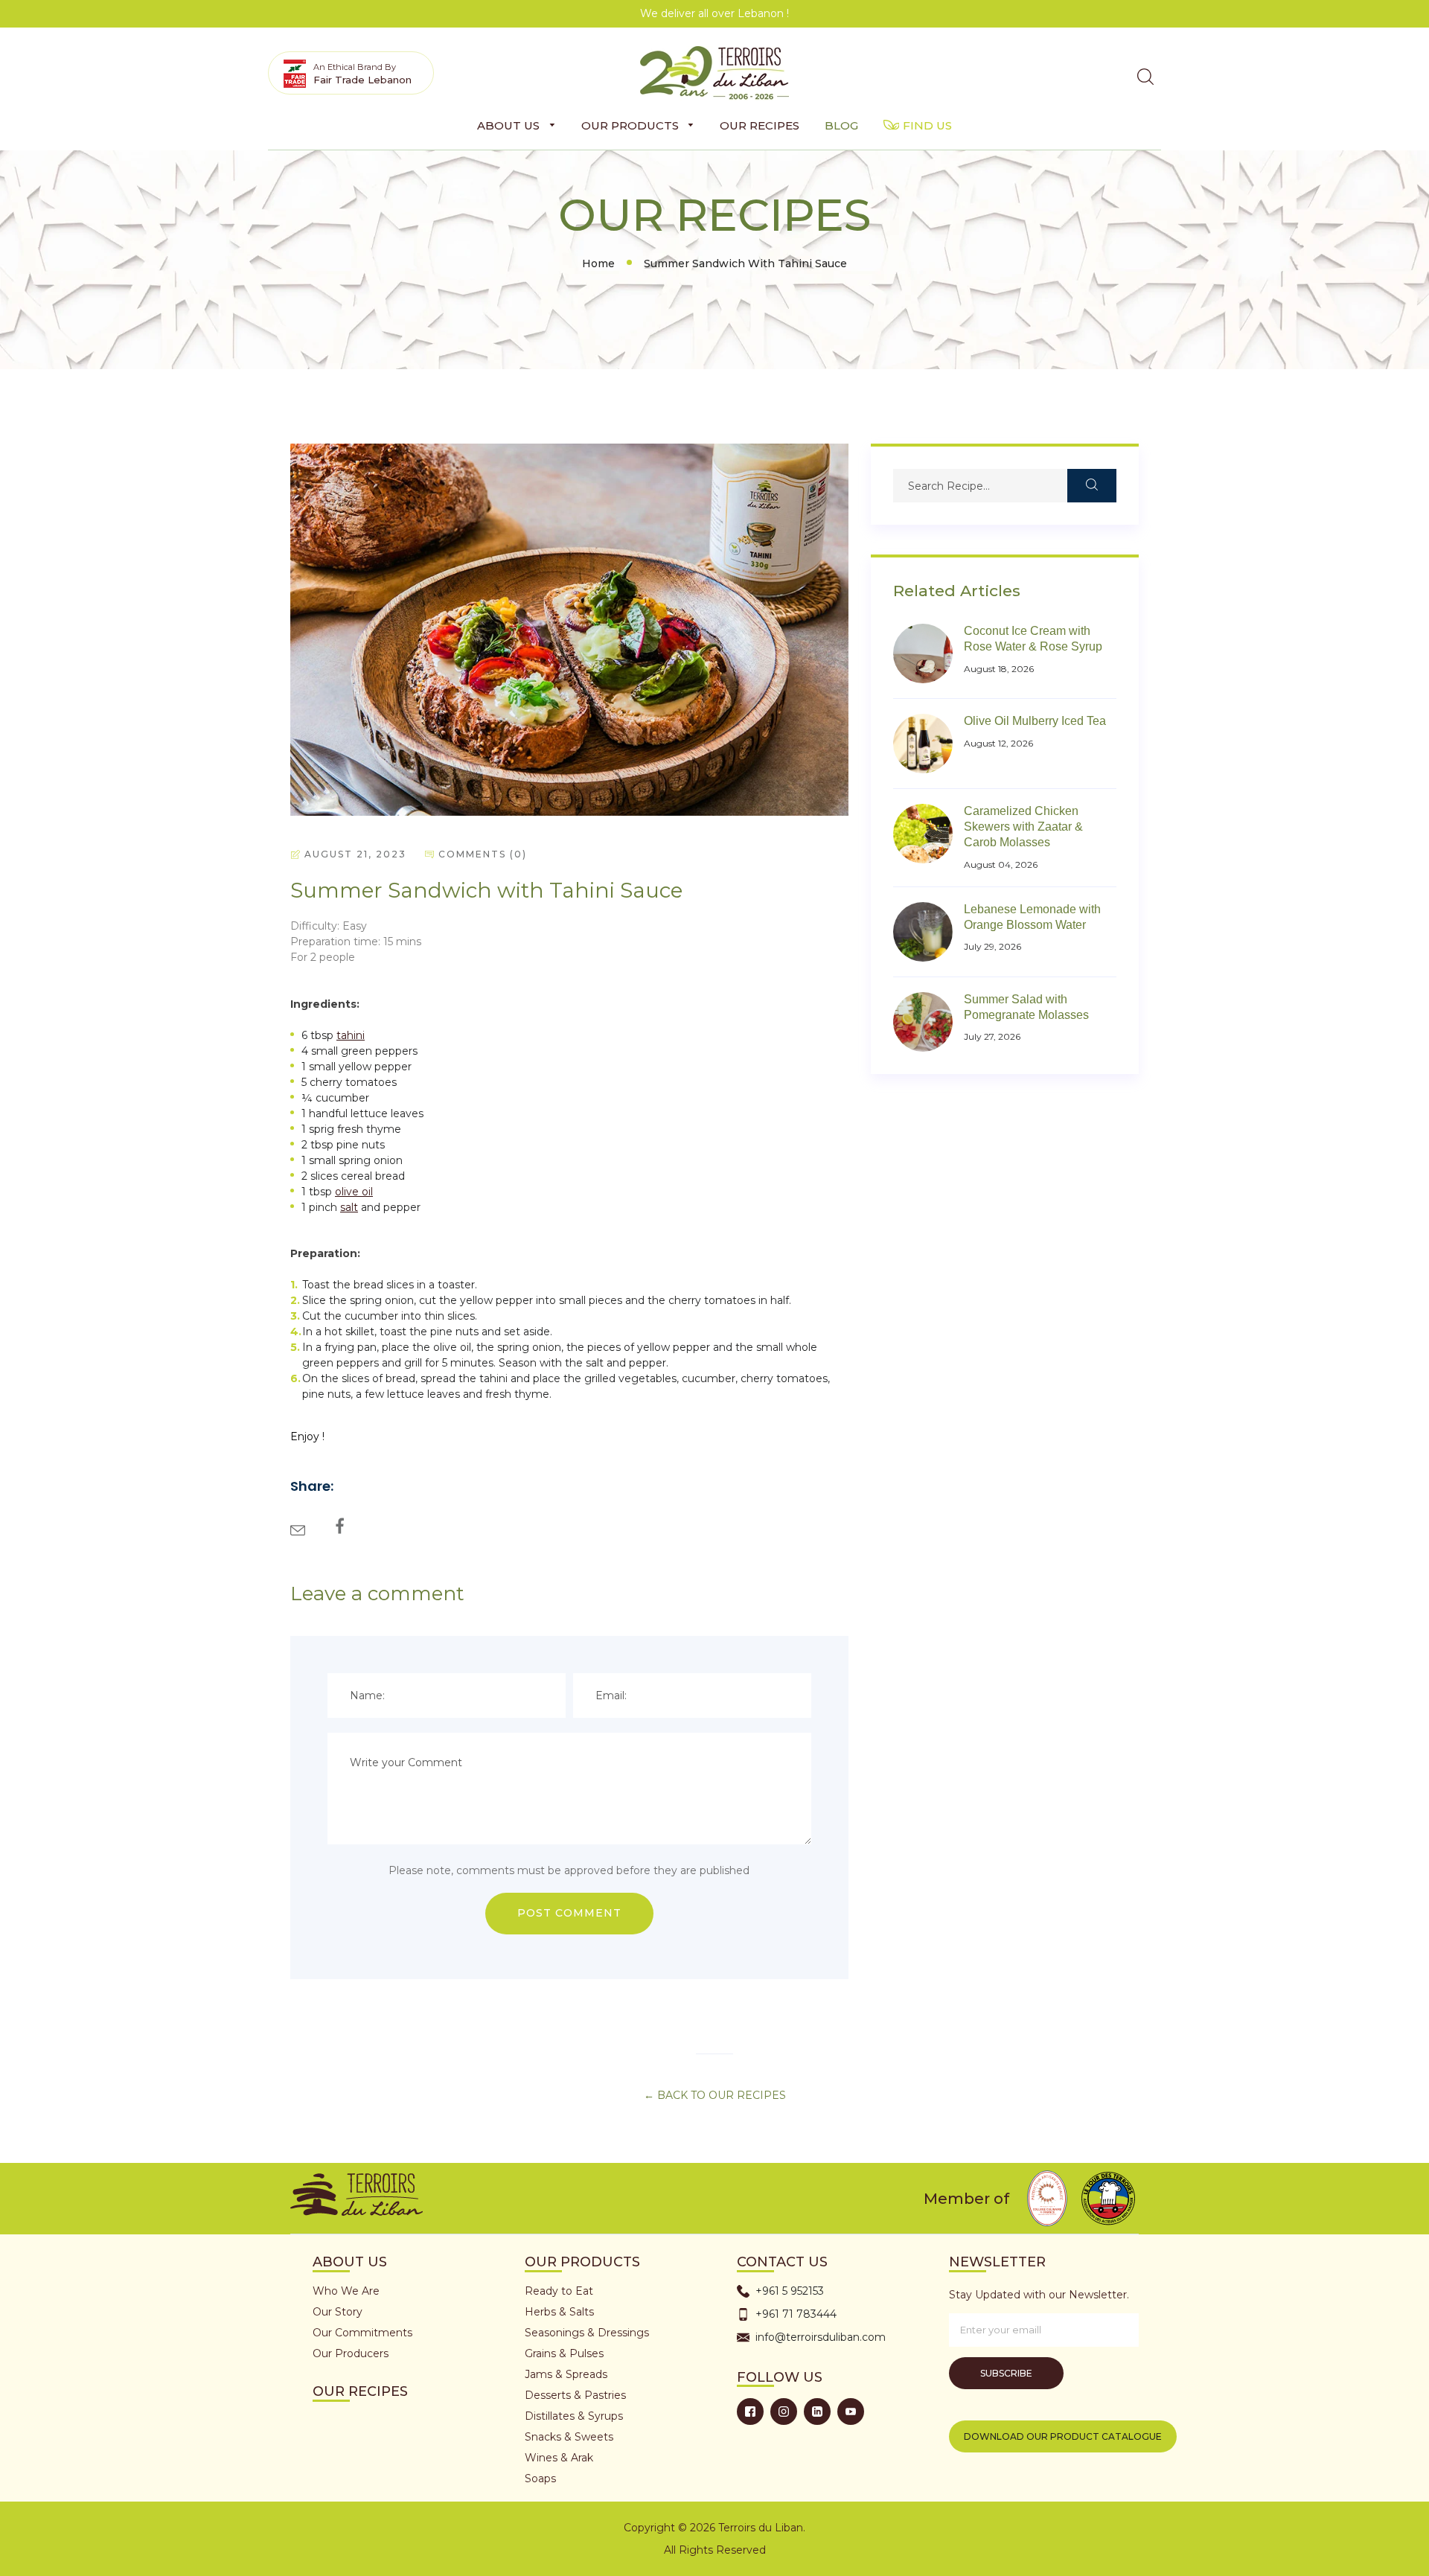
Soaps (540, 2478)
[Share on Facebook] (338, 1521)
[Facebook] (750, 2412)
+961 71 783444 (796, 2314)
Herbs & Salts (559, 2312)
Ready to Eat (559, 2291)
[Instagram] (784, 2412)
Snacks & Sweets (569, 2437)
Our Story (338, 2312)
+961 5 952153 (790, 2291)
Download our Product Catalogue (1063, 2436)
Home (598, 263)
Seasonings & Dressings (587, 2333)
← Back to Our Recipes (715, 2095)
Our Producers (351, 2353)
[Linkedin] (817, 2412)
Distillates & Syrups (574, 2416)
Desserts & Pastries (575, 2395)
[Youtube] (851, 2412)
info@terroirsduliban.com (821, 2337)
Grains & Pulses (564, 2353)
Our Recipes (360, 2391)
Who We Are (346, 2291)
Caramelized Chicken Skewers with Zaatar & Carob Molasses (1023, 827)
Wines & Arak (559, 2458)
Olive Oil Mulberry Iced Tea (1035, 721)
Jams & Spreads (566, 2374)
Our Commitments (362, 2333)
